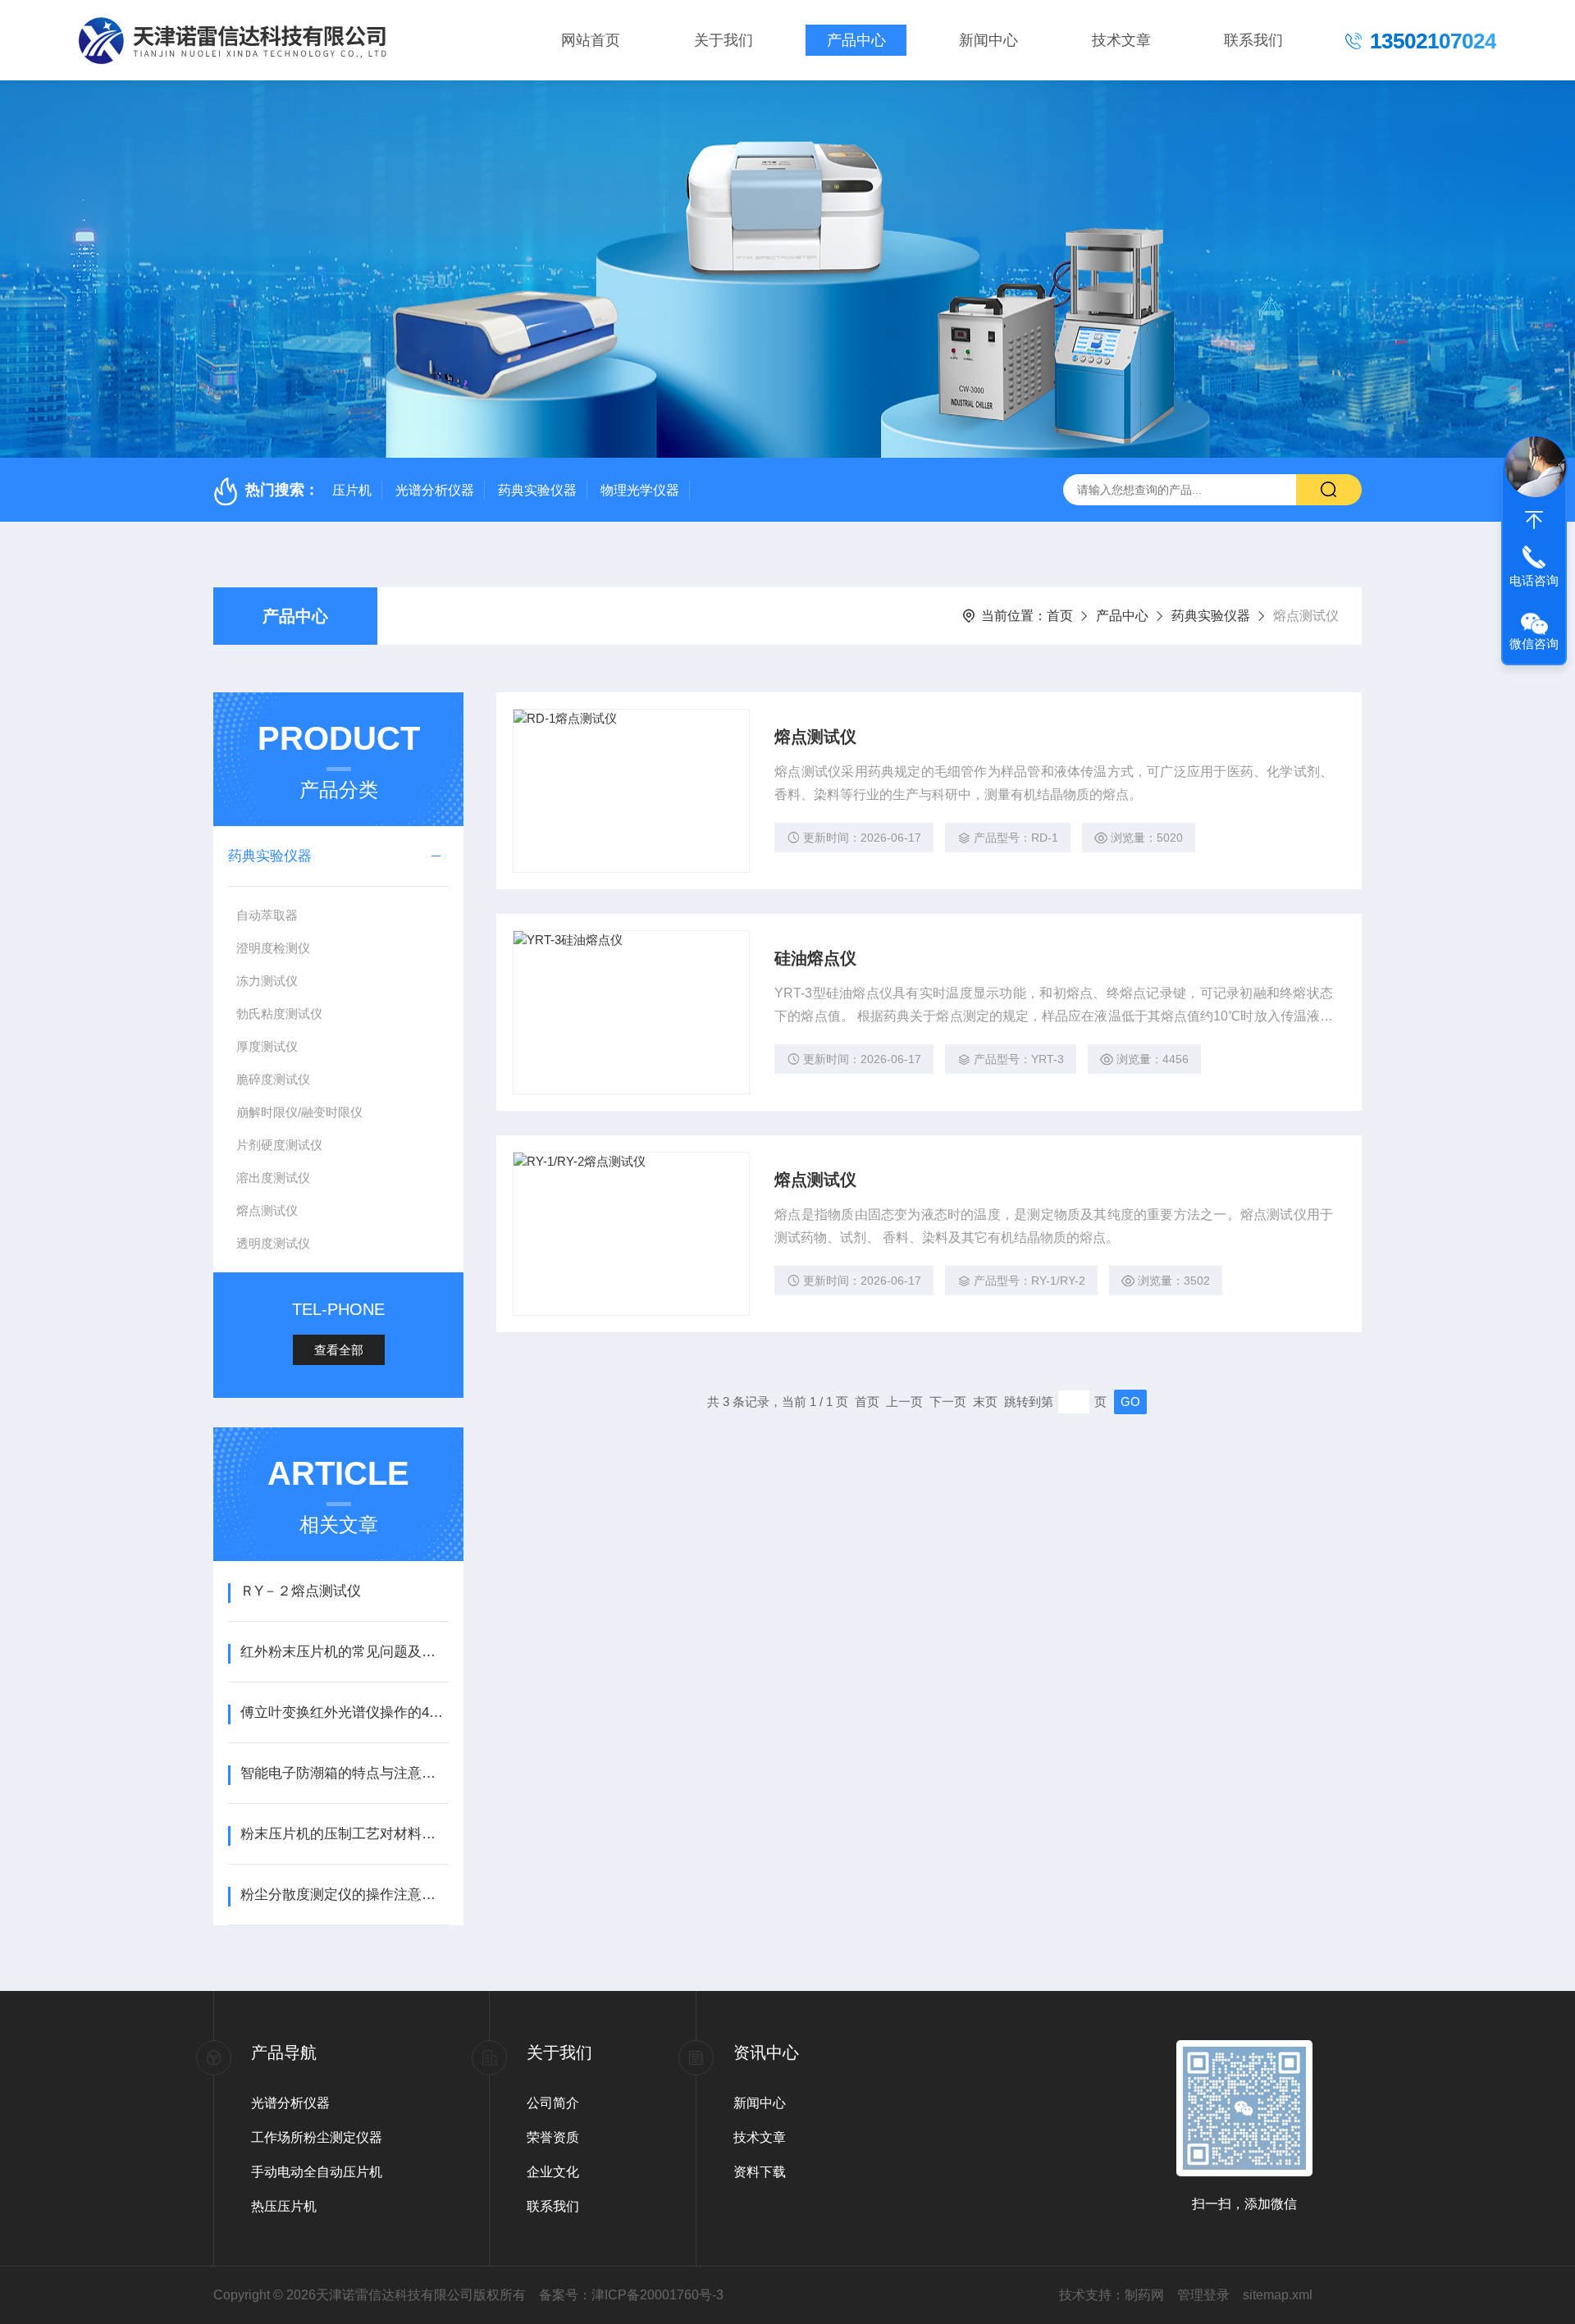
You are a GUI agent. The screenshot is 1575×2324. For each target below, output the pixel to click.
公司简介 (553, 2103)
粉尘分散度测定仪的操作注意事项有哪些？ (344, 1895)
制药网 (1144, 2295)
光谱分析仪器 (435, 490)
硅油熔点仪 (815, 958)
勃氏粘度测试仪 (279, 1014)
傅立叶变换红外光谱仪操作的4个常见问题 (344, 1712)
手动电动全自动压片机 (317, 2172)
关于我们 (724, 40)
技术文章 (1121, 40)
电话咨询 (1534, 580)
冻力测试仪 (267, 981)
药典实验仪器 (537, 490)
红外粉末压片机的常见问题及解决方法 (344, 1652)
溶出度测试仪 (273, 1178)
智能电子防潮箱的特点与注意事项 (344, 1773)
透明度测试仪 (273, 1243)
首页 (1060, 616)
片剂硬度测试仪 (279, 1145)
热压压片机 (284, 2206)
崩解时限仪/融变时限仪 (299, 1112)
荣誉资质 (553, 2137)
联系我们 (1253, 40)
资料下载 (760, 2172)
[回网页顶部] (1534, 520)
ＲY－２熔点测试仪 (301, 1591)
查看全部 (339, 1350)
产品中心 (856, 40)
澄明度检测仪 (273, 948)
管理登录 (1203, 2295)
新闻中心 (988, 40)
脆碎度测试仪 (273, 1079)
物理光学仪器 (640, 490)
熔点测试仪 (267, 1210)
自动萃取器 (267, 915)
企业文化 (553, 2172)
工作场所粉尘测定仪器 (317, 2137)
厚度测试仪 (267, 1046)
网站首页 (591, 40)
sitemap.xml (1278, 2295)
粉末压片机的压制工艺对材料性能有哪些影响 (344, 1834)
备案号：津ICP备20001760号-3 (631, 2295)
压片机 (352, 490)
